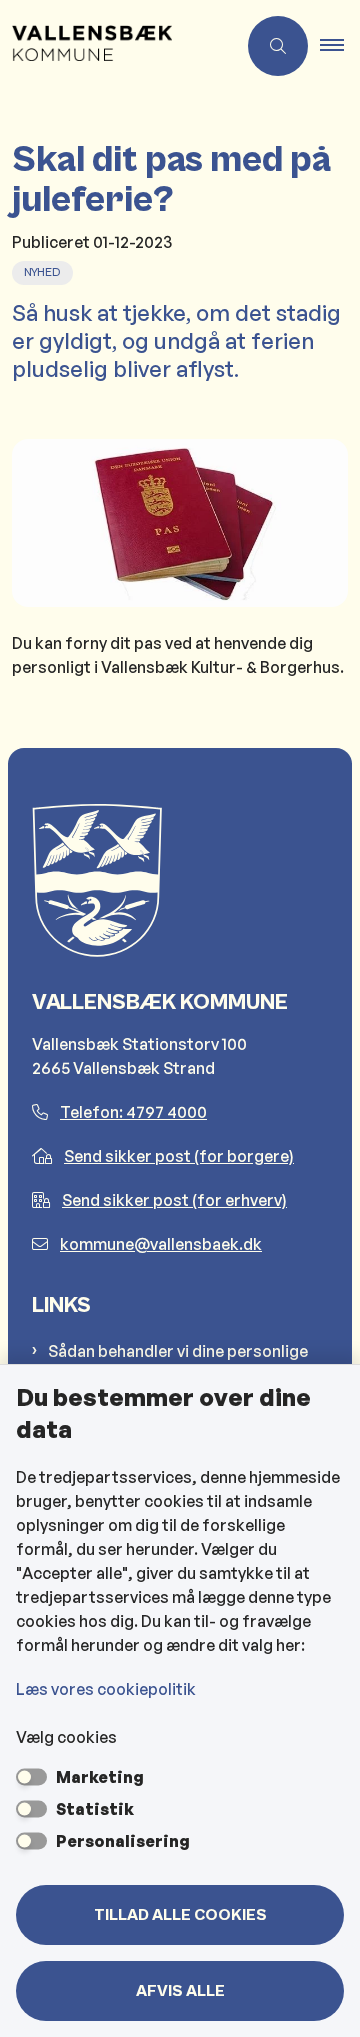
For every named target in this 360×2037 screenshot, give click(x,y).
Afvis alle (180, 1991)
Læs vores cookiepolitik (106, 1689)
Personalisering (123, 1841)
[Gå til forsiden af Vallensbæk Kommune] (118, 46)
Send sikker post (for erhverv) (174, 1200)
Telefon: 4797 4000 (133, 1112)
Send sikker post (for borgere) (179, 1156)
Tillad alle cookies (180, 1915)
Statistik (95, 1809)
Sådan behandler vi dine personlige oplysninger (178, 1363)
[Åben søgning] (278, 46)
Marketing (100, 1777)
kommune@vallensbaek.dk (161, 1244)
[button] (340, 46)
